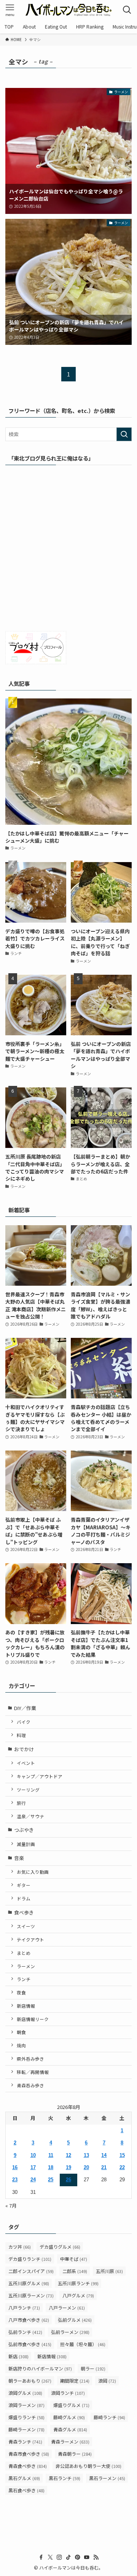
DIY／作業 (25, 1708)
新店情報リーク (33, 2019)
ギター (24, 1885)
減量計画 (26, 1844)
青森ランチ (25, 2441)
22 (122, 2167)
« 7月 (11, 2205)
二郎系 (75, 2271)
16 (15, 2167)
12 (68, 2155)
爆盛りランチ (26, 2417)
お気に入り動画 (33, 1872)
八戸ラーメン (67, 2307)
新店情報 (26, 2006)
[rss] (96, 2557)
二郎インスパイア (31, 2271)
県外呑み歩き (30, 2059)
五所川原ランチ (78, 2283)
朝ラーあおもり (30, 2381)
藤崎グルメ (69, 2417)
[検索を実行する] (124, 434)
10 (33, 2155)
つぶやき (24, 1830)
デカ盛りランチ (30, 2259)
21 (104, 2167)
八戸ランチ (24, 2307)
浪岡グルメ (25, 2393)
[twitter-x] (50, 2557)
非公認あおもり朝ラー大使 (88, 2466)
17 (33, 2167)
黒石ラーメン (107, 2478)
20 (86, 2167)
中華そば (74, 2259)
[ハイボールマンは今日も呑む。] (68, 10)
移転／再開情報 (33, 2072)
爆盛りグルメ (71, 2405)
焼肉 (21, 2045)
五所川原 (109, 2271)
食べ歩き (24, 1912)
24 (33, 2180)
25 (51, 2180)
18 (51, 2167)
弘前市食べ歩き (30, 2344)
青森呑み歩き (30, 2085)
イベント (26, 1763)
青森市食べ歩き (29, 2454)
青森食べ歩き (28, 2466)
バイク (24, 1722)
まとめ (24, 1953)
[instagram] (59, 2557)
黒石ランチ (65, 2478)
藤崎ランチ (109, 2417)
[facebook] (41, 2557)
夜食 (21, 1992)
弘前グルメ (75, 2320)
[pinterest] (78, 2557)
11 (51, 2155)
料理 (21, 1735)
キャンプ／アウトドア (40, 1776)
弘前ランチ (25, 2332)
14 (104, 2155)
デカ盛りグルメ (60, 2247)
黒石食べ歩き (26, 2490)
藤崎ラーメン (26, 2429)
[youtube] (87, 2557)
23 (15, 2180)
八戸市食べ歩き (29, 2320)
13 (86, 2155)
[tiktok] (68, 2557)
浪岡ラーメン (26, 2405)
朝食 (21, 2032)
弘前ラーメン (70, 2332)
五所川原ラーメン (31, 2295)
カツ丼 (20, 2247)
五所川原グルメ (29, 2283)
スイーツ (26, 1926)
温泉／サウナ (30, 1816)
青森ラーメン (70, 2441)
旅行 (21, 1803)
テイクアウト (30, 1939)
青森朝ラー (75, 2454)
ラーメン (26, 1966)
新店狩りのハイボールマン (40, 2368)
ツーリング (28, 1789)
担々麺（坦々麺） (83, 2344)
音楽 (19, 1858)
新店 (18, 2356)
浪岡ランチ (68, 2393)
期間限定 (75, 2381)
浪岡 (107, 2381)
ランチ (24, 1979)
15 (122, 2155)
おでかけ (24, 1749)
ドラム (24, 1898)
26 (68, 2180)
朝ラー (93, 2368)
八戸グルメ (78, 2295)
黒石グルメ (24, 2478)
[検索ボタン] (127, 10)
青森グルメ (70, 2429)
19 (68, 2167)
